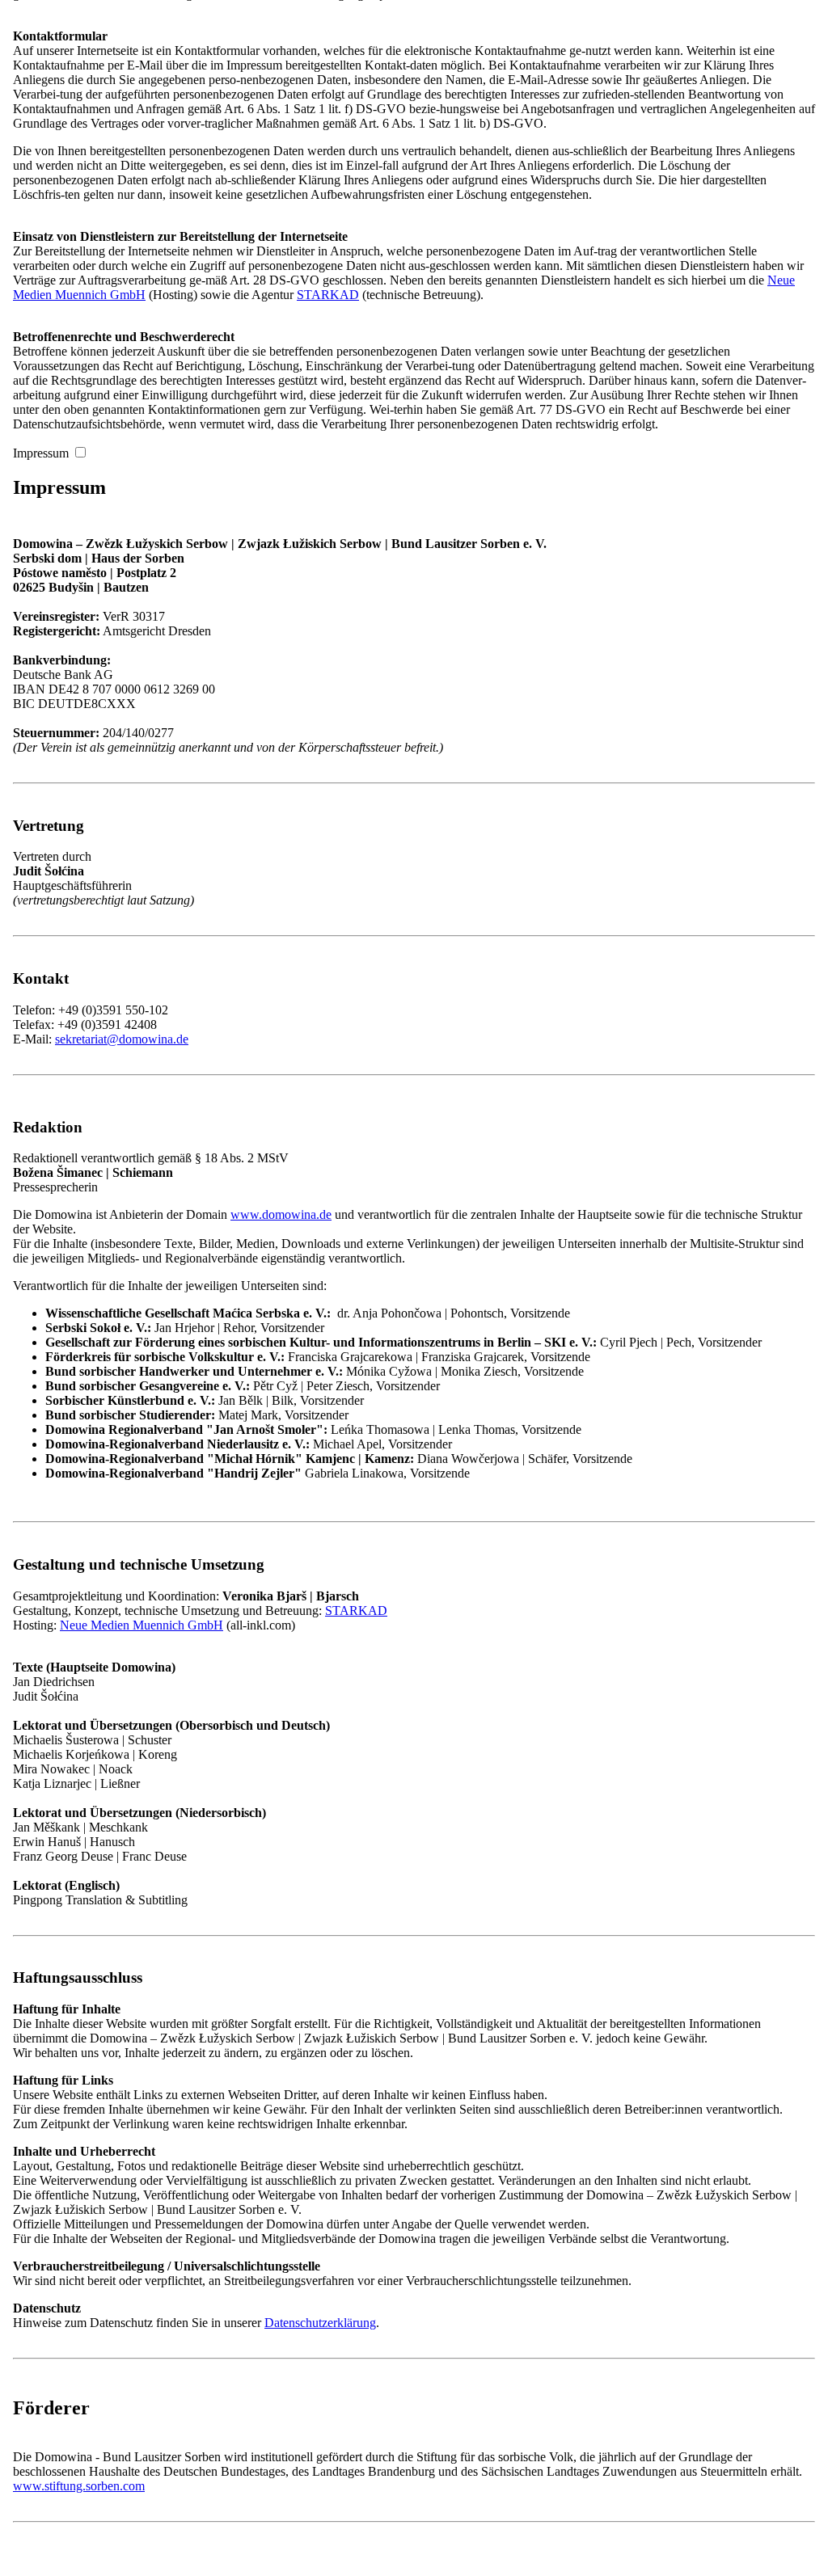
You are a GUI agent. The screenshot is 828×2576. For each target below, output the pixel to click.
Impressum (41, 453)
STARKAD (328, 295)
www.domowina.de (281, 1214)
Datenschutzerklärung (320, 2323)
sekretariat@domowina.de (122, 1039)
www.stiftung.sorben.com (79, 2486)
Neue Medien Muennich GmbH (142, 1625)
